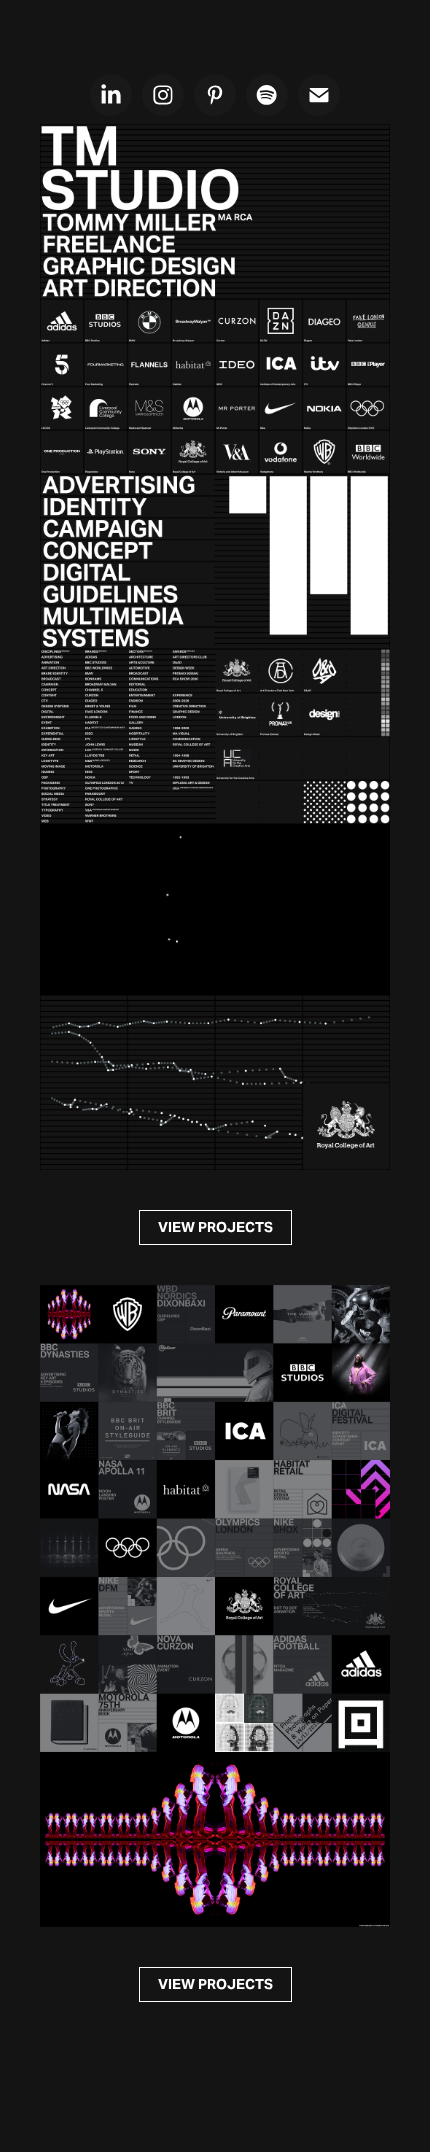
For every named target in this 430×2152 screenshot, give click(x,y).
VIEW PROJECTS (215, 1227)
